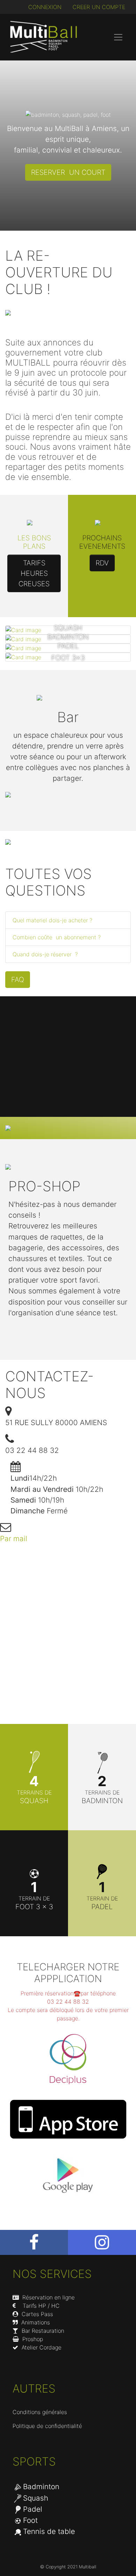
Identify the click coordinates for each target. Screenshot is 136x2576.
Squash (36, 2498)
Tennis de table (49, 2531)
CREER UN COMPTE (99, 7)
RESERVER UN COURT (68, 172)
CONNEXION (45, 7)
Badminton (41, 2487)
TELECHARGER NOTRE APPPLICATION (68, 1973)
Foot (30, 2520)
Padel (33, 2509)
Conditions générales (40, 2412)
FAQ (18, 980)
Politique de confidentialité (47, 2426)
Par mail (14, 1539)
